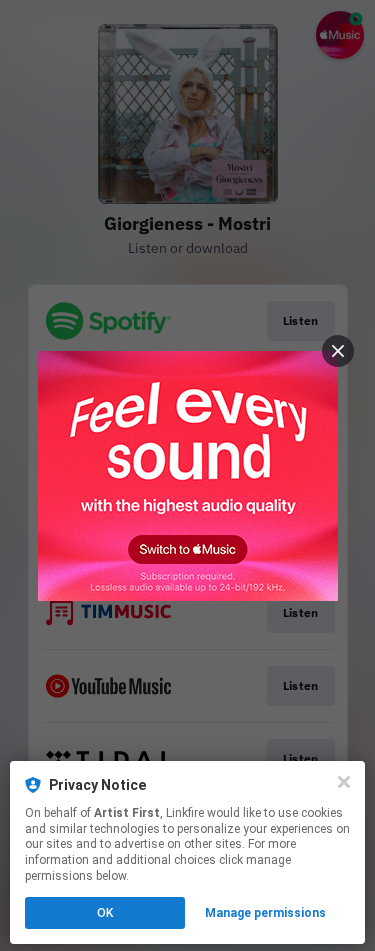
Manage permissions (265, 913)
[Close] (344, 782)
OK (105, 913)
